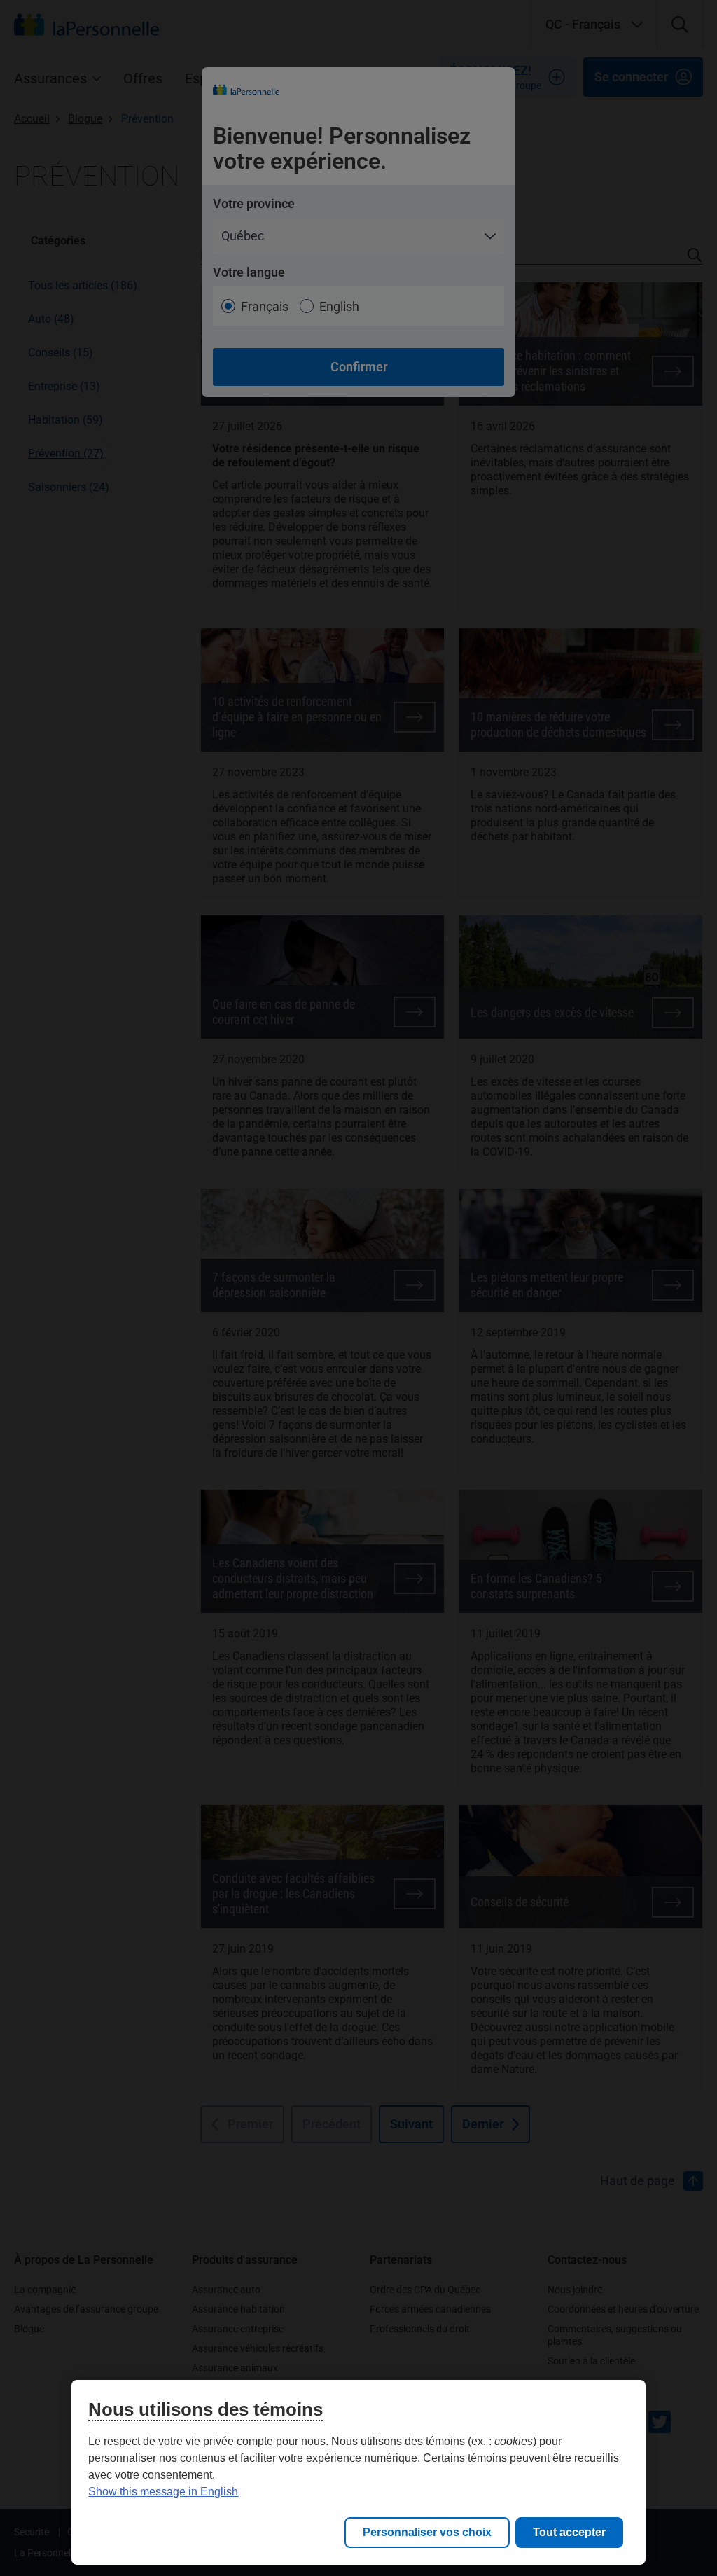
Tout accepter (569, 2532)
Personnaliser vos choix (427, 2532)
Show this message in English (163, 2492)
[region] (358, 2472)
